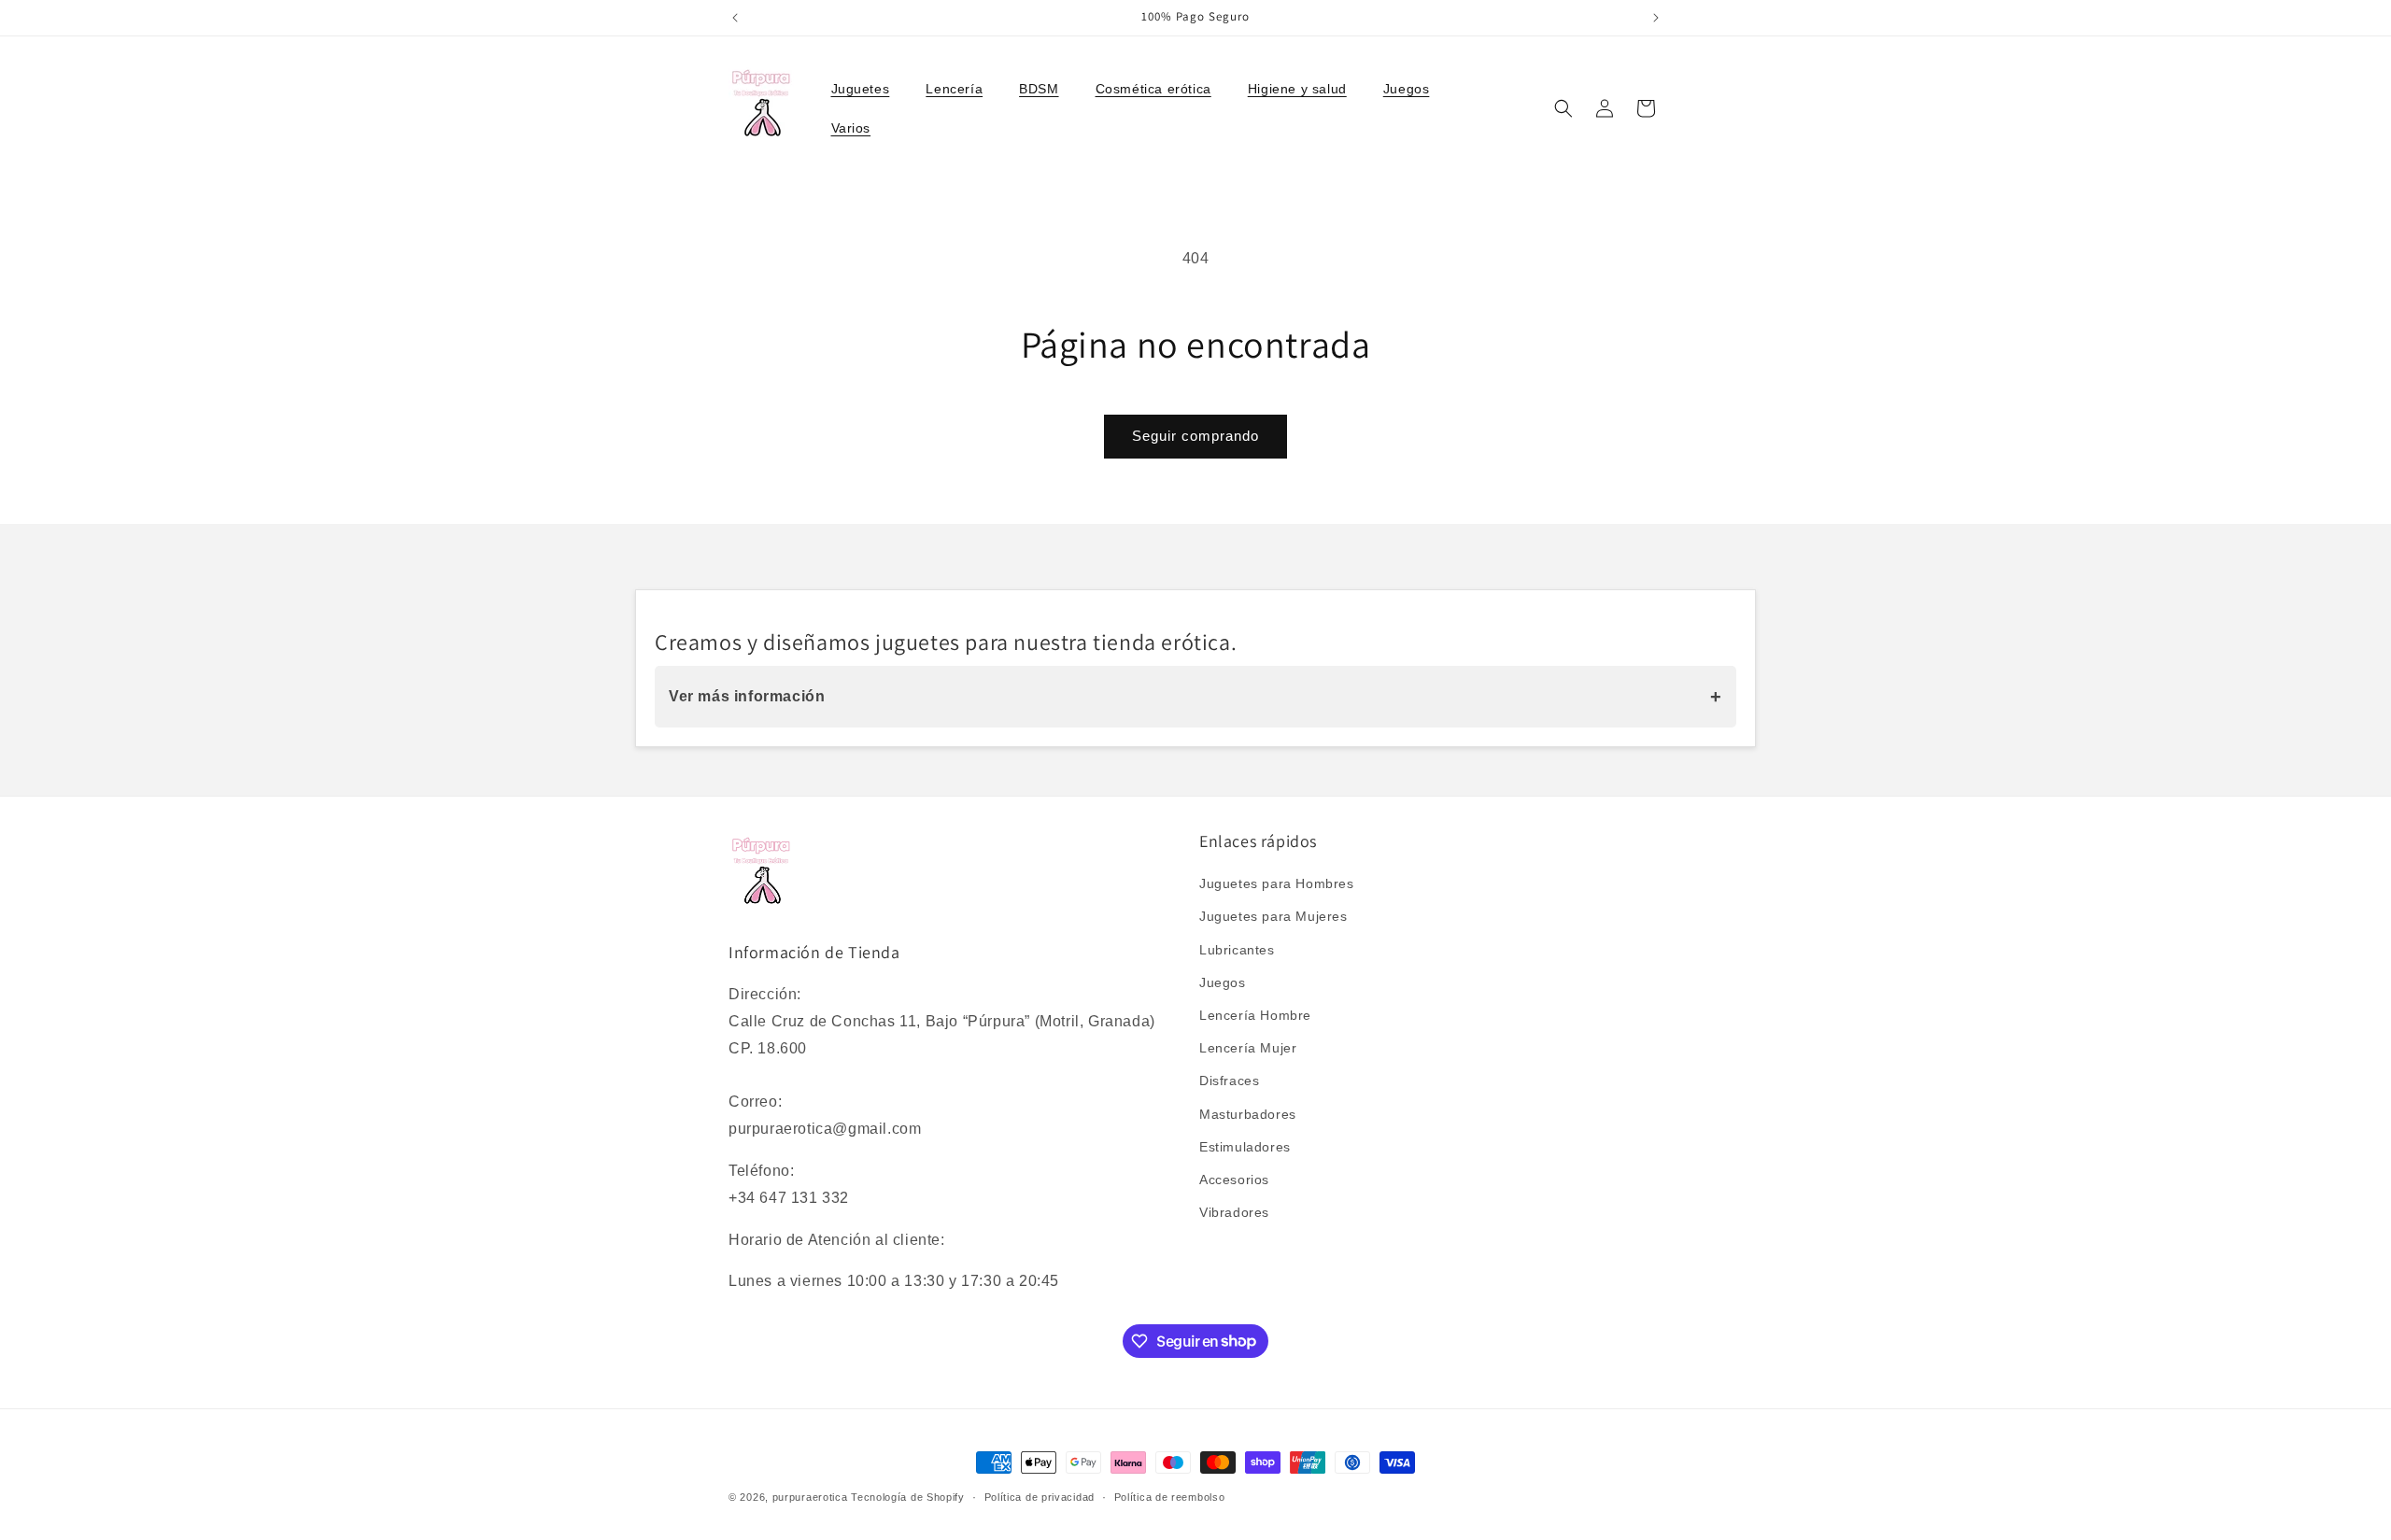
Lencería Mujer (1248, 1049)
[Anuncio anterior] (735, 18)
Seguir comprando (1195, 436)
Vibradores (1234, 1213)
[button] (868, 89)
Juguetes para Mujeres (1273, 917)
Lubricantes (1237, 950)
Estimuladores (1245, 1147)
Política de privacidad (1040, 1496)
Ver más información (1195, 697)
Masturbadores (1248, 1114)
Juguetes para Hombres (1277, 884)
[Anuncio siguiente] (1656, 18)
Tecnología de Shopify (908, 1497)
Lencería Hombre (1255, 1015)
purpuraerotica (810, 1497)
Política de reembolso (1170, 1496)
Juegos (1223, 982)
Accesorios (1234, 1180)
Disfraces (1229, 1081)
